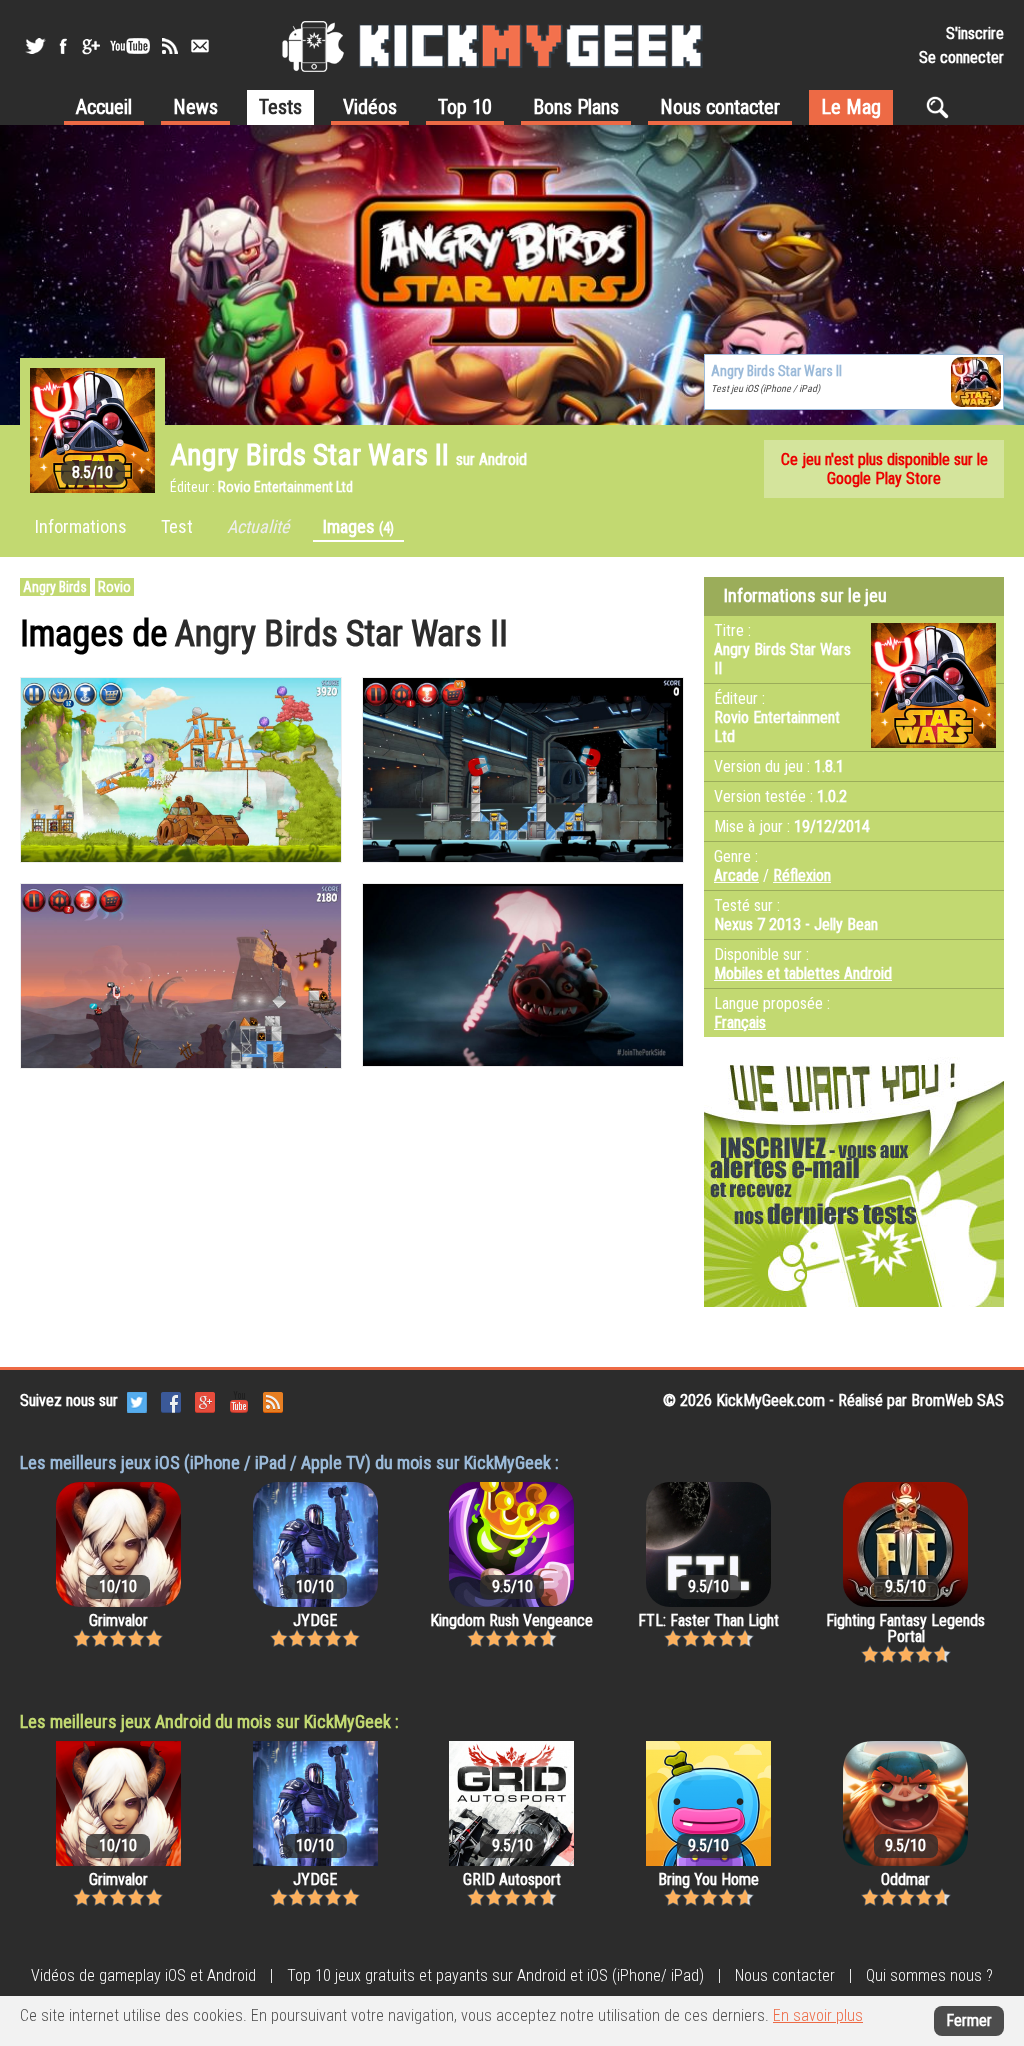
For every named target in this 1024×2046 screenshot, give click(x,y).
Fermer (969, 2020)
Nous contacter (720, 107)
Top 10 (465, 107)
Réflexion (802, 875)
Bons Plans (576, 107)
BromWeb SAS (957, 1400)
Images (358, 526)
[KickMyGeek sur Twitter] (35, 46)
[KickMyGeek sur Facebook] (62, 46)
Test (177, 526)
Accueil (104, 107)
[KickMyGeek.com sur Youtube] (239, 1400)
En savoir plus (818, 2015)
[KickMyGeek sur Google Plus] (90, 46)
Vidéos (370, 107)
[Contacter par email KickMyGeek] (200, 46)
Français (740, 1022)
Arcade (736, 875)
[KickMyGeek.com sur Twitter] (137, 1400)
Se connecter (961, 57)
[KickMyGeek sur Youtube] (130, 46)
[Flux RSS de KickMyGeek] (170, 46)
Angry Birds (55, 587)
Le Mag (851, 107)
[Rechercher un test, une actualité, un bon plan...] (942, 107)
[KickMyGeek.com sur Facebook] (171, 1400)
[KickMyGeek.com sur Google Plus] (205, 1400)
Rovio (114, 587)
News (195, 107)
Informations (81, 526)
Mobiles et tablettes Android (803, 973)
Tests (280, 107)
